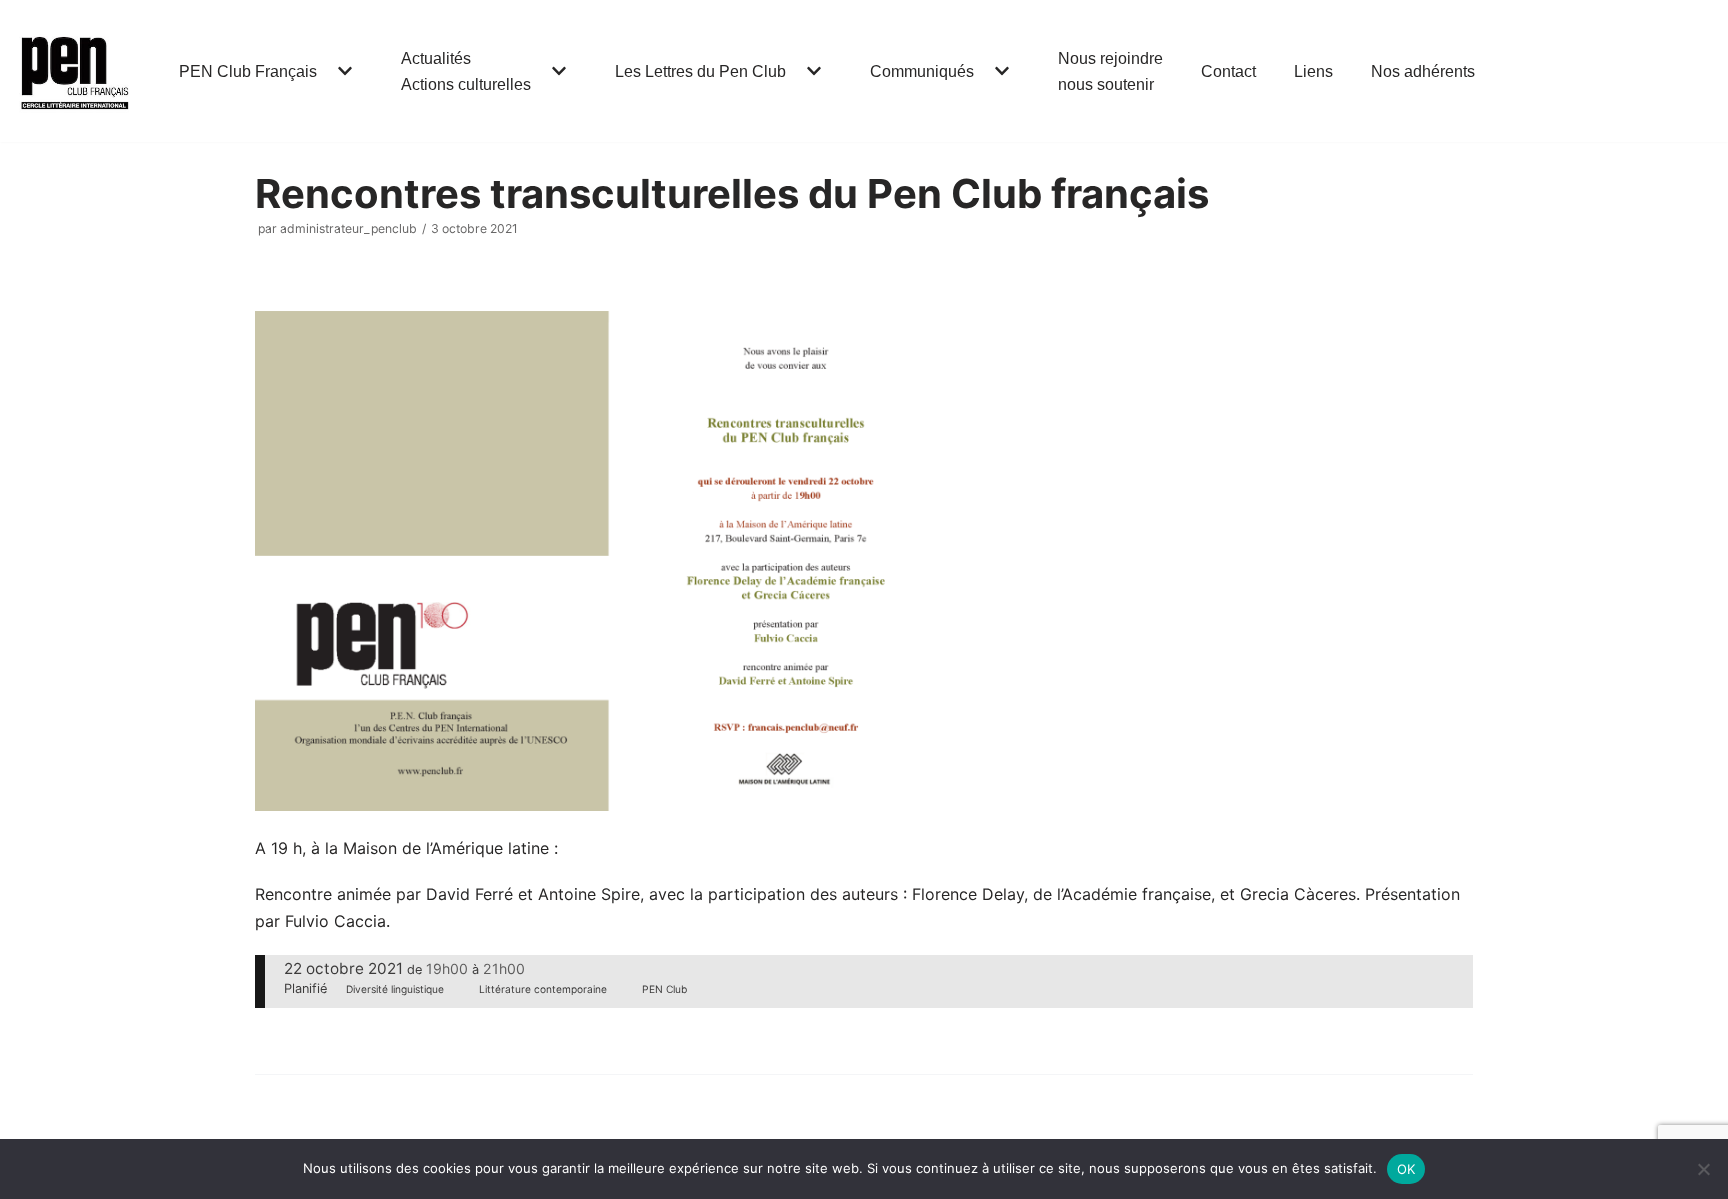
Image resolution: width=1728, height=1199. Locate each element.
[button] (342, 71)
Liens (1313, 71)
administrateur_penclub (348, 228)
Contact (1228, 71)
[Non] (1703, 1169)
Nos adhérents (1423, 71)
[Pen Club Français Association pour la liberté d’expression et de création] (75, 71)
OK (1406, 1169)
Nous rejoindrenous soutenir (1110, 71)
